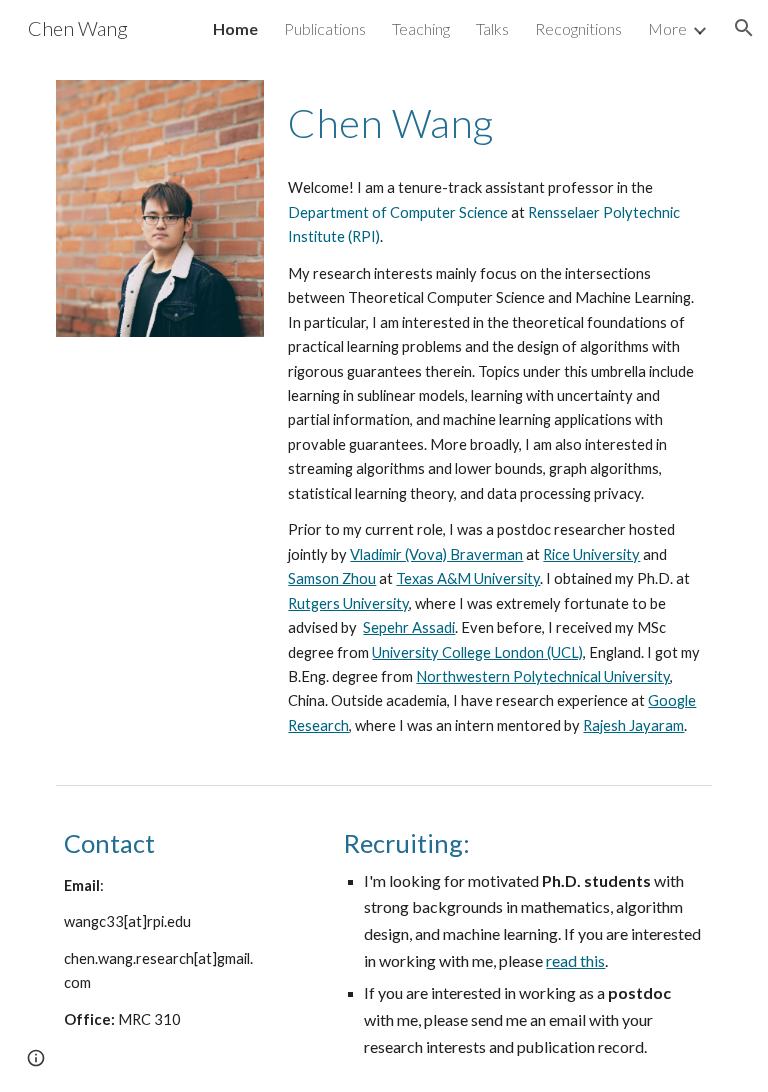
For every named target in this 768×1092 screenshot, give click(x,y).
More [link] (667, 28)
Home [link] (235, 28)
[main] (495, 121)
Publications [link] (325, 28)
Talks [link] (492, 28)
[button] (744, 28)
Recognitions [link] (578, 28)
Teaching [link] (421, 28)
